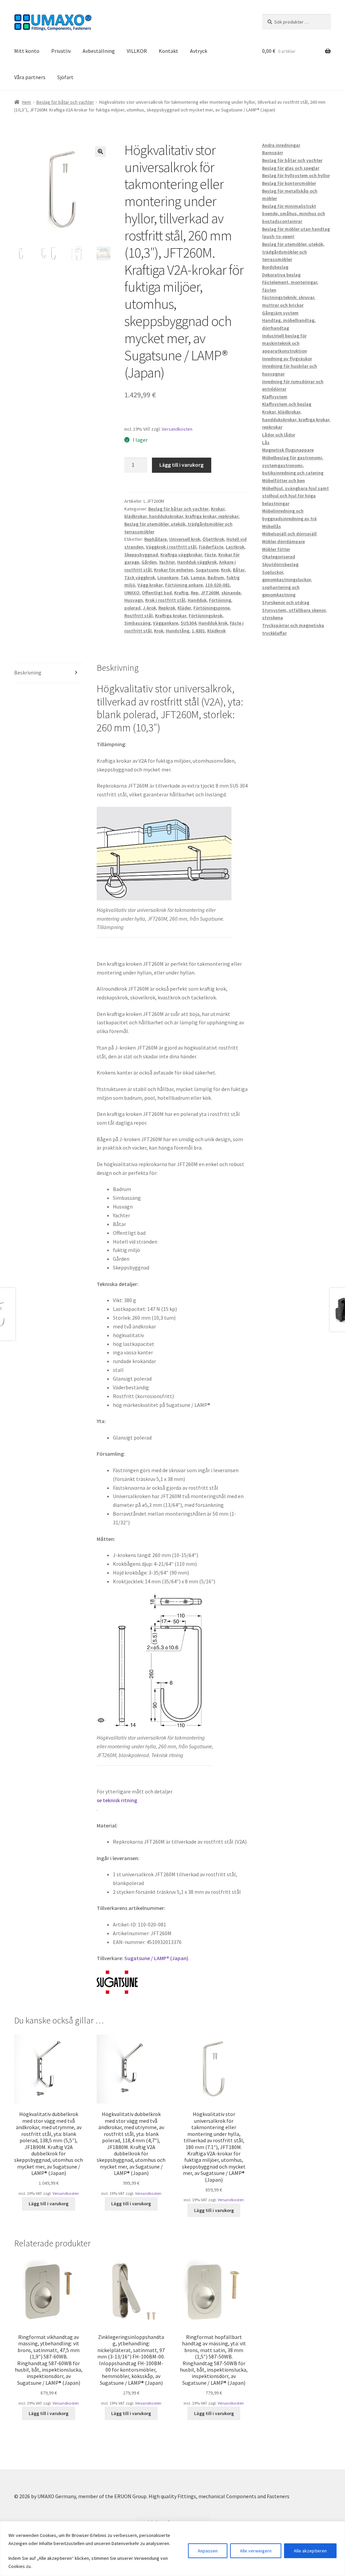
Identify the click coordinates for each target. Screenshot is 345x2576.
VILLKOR (137, 51)
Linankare (168, 577)
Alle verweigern (256, 2551)
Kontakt (168, 51)
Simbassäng (137, 623)
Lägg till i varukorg (181, 465)
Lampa (198, 577)
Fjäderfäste (211, 547)
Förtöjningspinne (212, 608)
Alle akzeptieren (310, 2551)
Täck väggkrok (140, 577)
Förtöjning (220, 600)
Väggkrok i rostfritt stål (171, 547)
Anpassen (208, 2551)
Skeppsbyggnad (141, 555)
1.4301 (198, 631)
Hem (26, 102)
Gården (149, 562)
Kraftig (181, 593)
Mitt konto (27, 51)
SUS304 (188, 623)
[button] (100, 152)
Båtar (239, 570)
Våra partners (30, 77)
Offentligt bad (157, 593)
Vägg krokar (150, 585)
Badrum (216, 577)
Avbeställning (99, 51)
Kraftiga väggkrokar (181, 555)
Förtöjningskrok (206, 616)
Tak (184, 577)
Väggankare (166, 623)
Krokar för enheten (174, 570)
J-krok (149, 608)
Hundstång (178, 631)
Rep (195, 593)
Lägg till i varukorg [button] (49, 2204)
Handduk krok (213, 623)
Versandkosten (177, 429)
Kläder (184, 608)
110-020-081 (217, 585)
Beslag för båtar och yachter (65, 102)
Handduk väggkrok (197, 562)
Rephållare (155, 539)
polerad (132, 608)
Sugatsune (207, 570)
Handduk (197, 600)
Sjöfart (65, 77)
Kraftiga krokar (171, 616)
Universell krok (185, 539)
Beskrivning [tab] (28, 672)
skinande (231, 593)
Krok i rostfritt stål (165, 600)
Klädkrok (216, 631)
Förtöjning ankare (184, 585)
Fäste (210, 555)
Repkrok (167, 608)
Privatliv (61, 51)
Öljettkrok (213, 539)
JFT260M (210, 593)
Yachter (167, 562)
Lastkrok (235, 547)
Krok (226, 570)
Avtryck (199, 51)
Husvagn (134, 600)
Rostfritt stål (138, 616)
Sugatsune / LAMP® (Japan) (156, 1958)
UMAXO (132, 593)
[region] (172, 2549)
